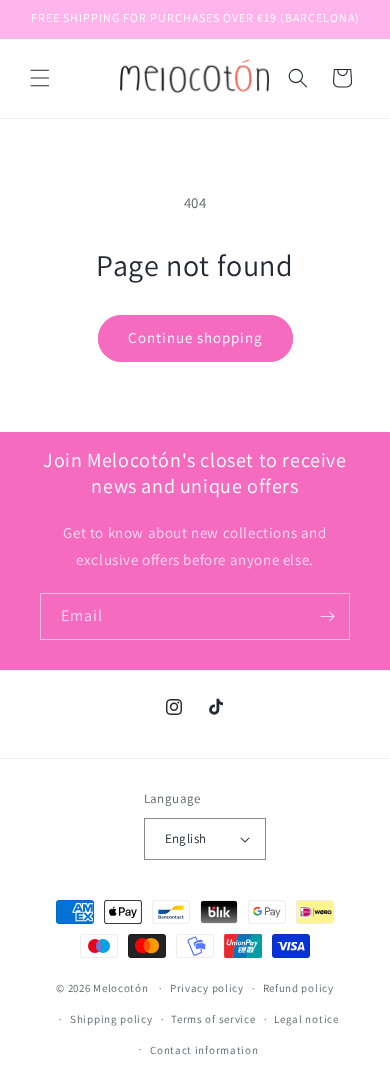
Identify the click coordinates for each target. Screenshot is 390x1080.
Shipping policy (111, 1019)
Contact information (204, 1050)
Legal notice (306, 1019)
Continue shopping (195, 337)
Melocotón (120, 988)
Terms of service (213, 1019)
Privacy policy (207, 988)
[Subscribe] (327, 616)
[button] (40, 78)
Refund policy (298, 988)
